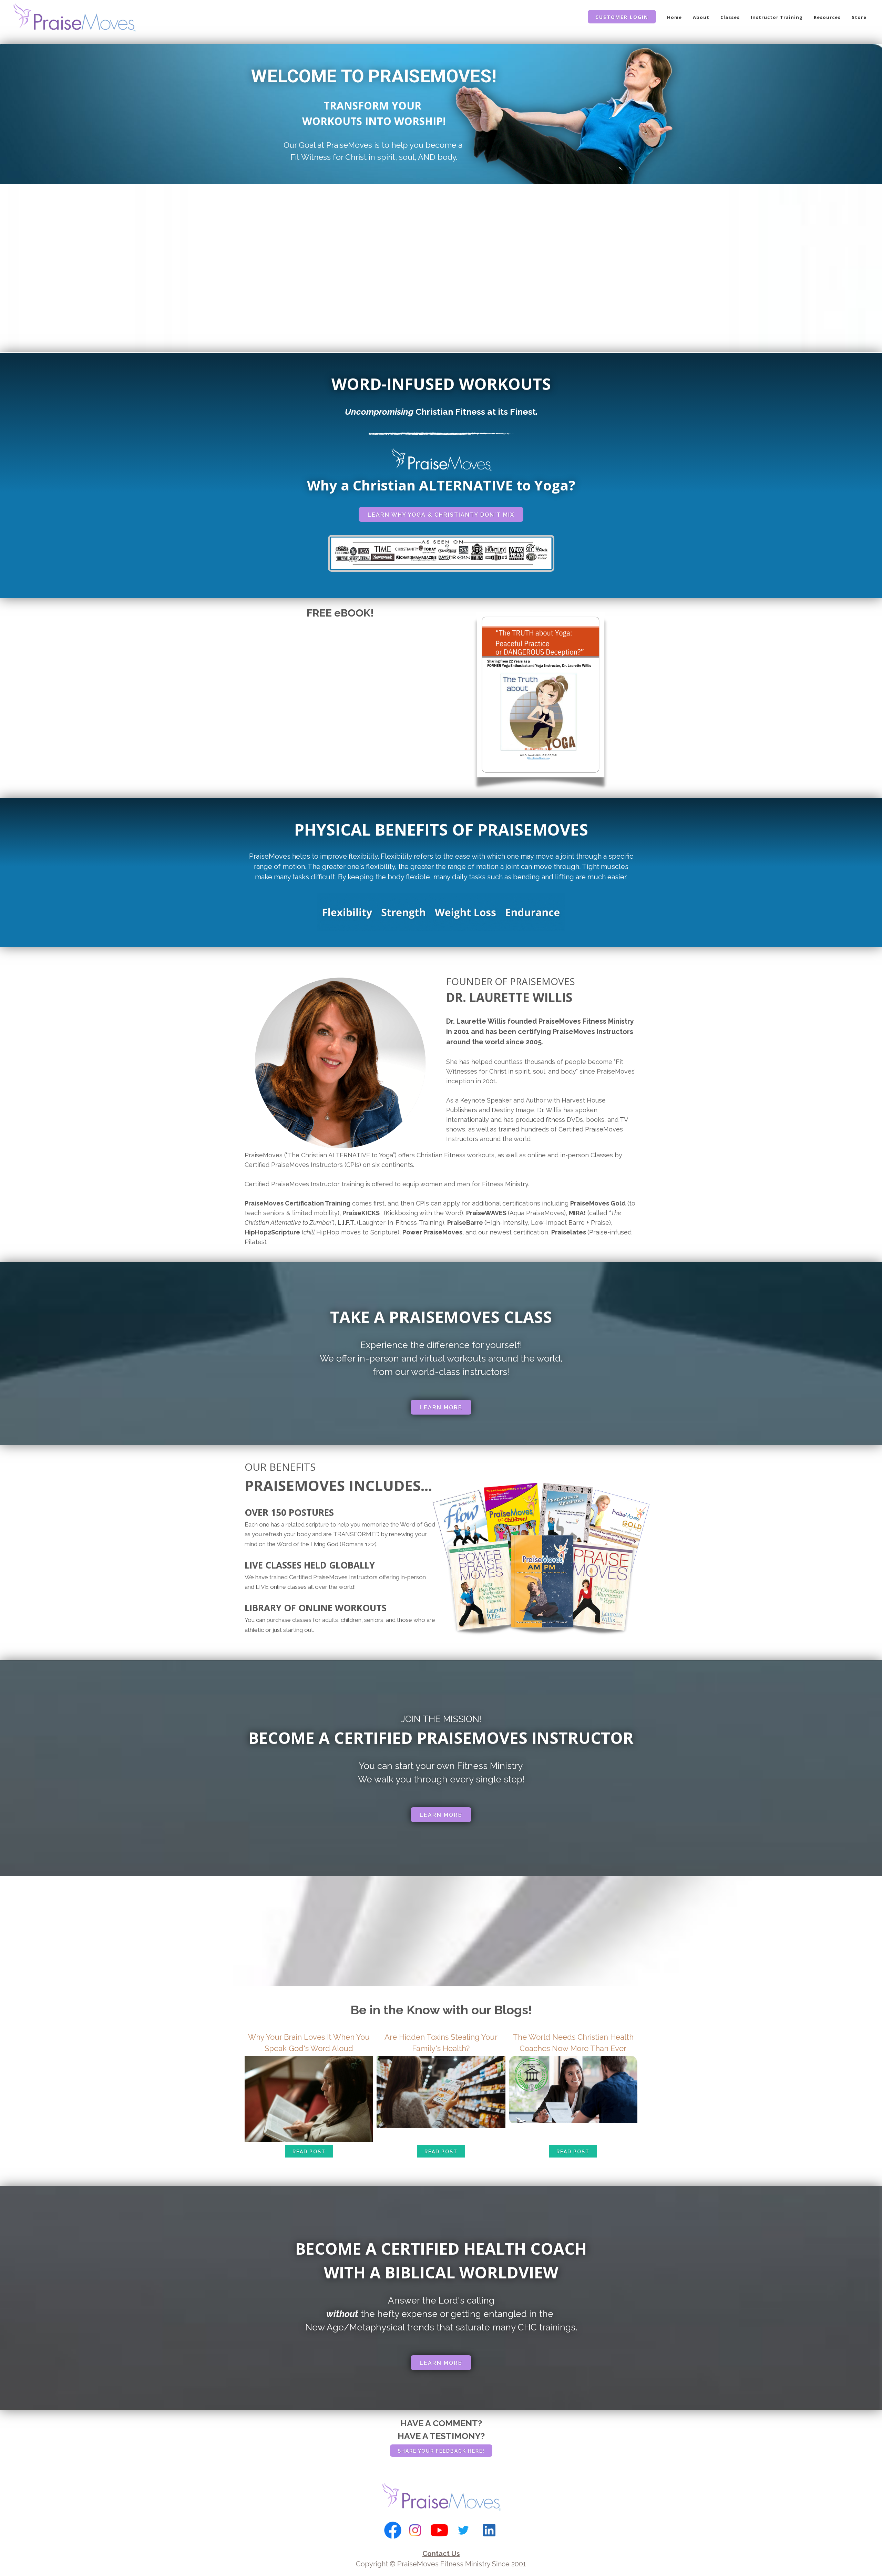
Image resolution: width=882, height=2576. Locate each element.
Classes (730, 17)
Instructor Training (777, 17)
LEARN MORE (441, 1408)
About (701, 17)
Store (859, 17)
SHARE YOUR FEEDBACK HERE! (441, 2451)
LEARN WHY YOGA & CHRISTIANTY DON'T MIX (441, 515)
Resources (827, 17)
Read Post (309, 2152)
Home (674, 17)
